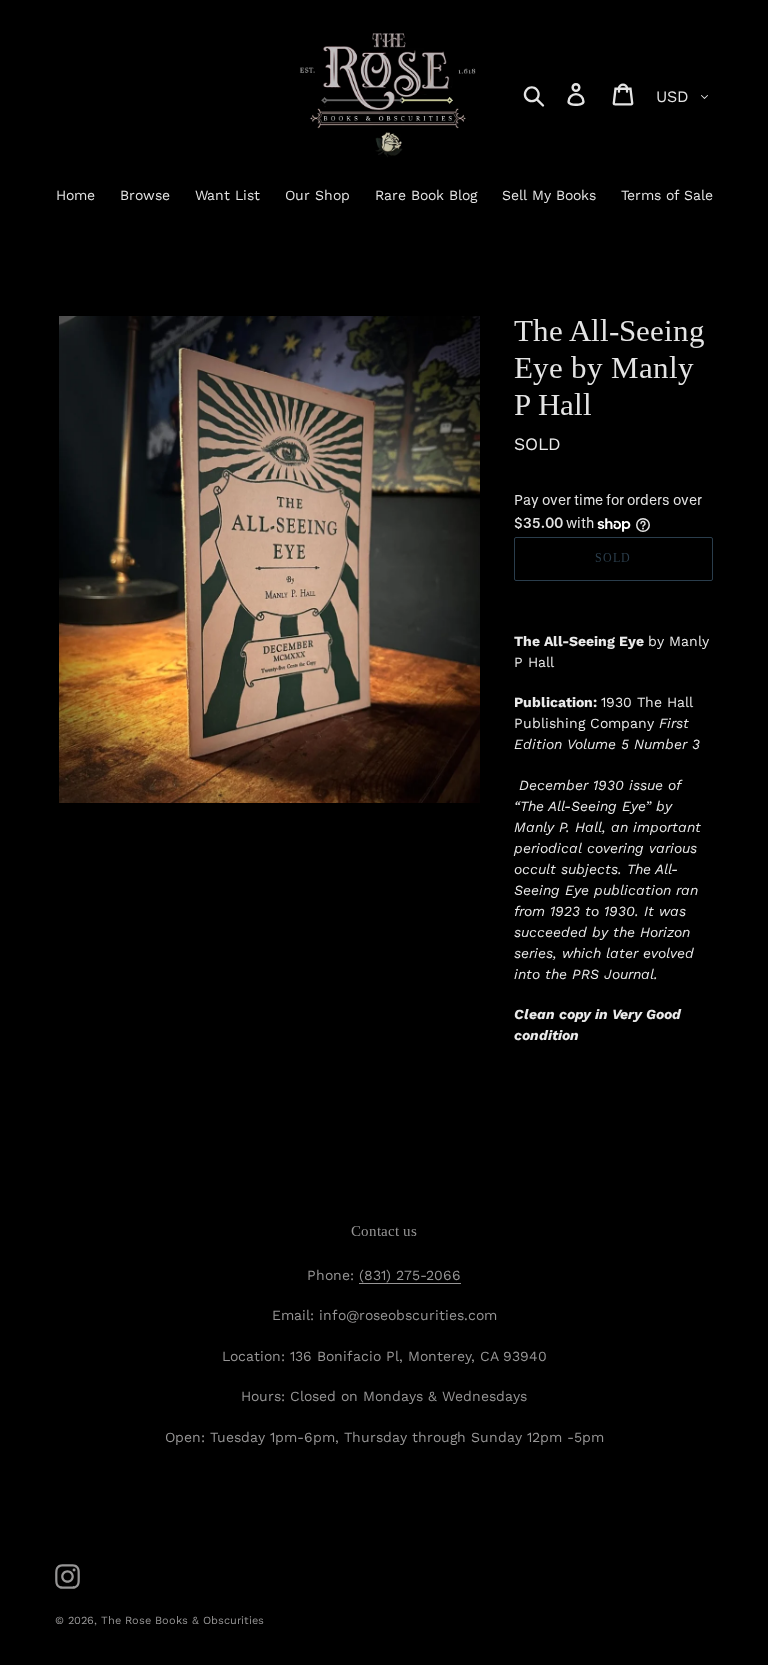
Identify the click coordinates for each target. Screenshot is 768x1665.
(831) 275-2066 (410, 1275)
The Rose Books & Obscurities (182, 1620)
